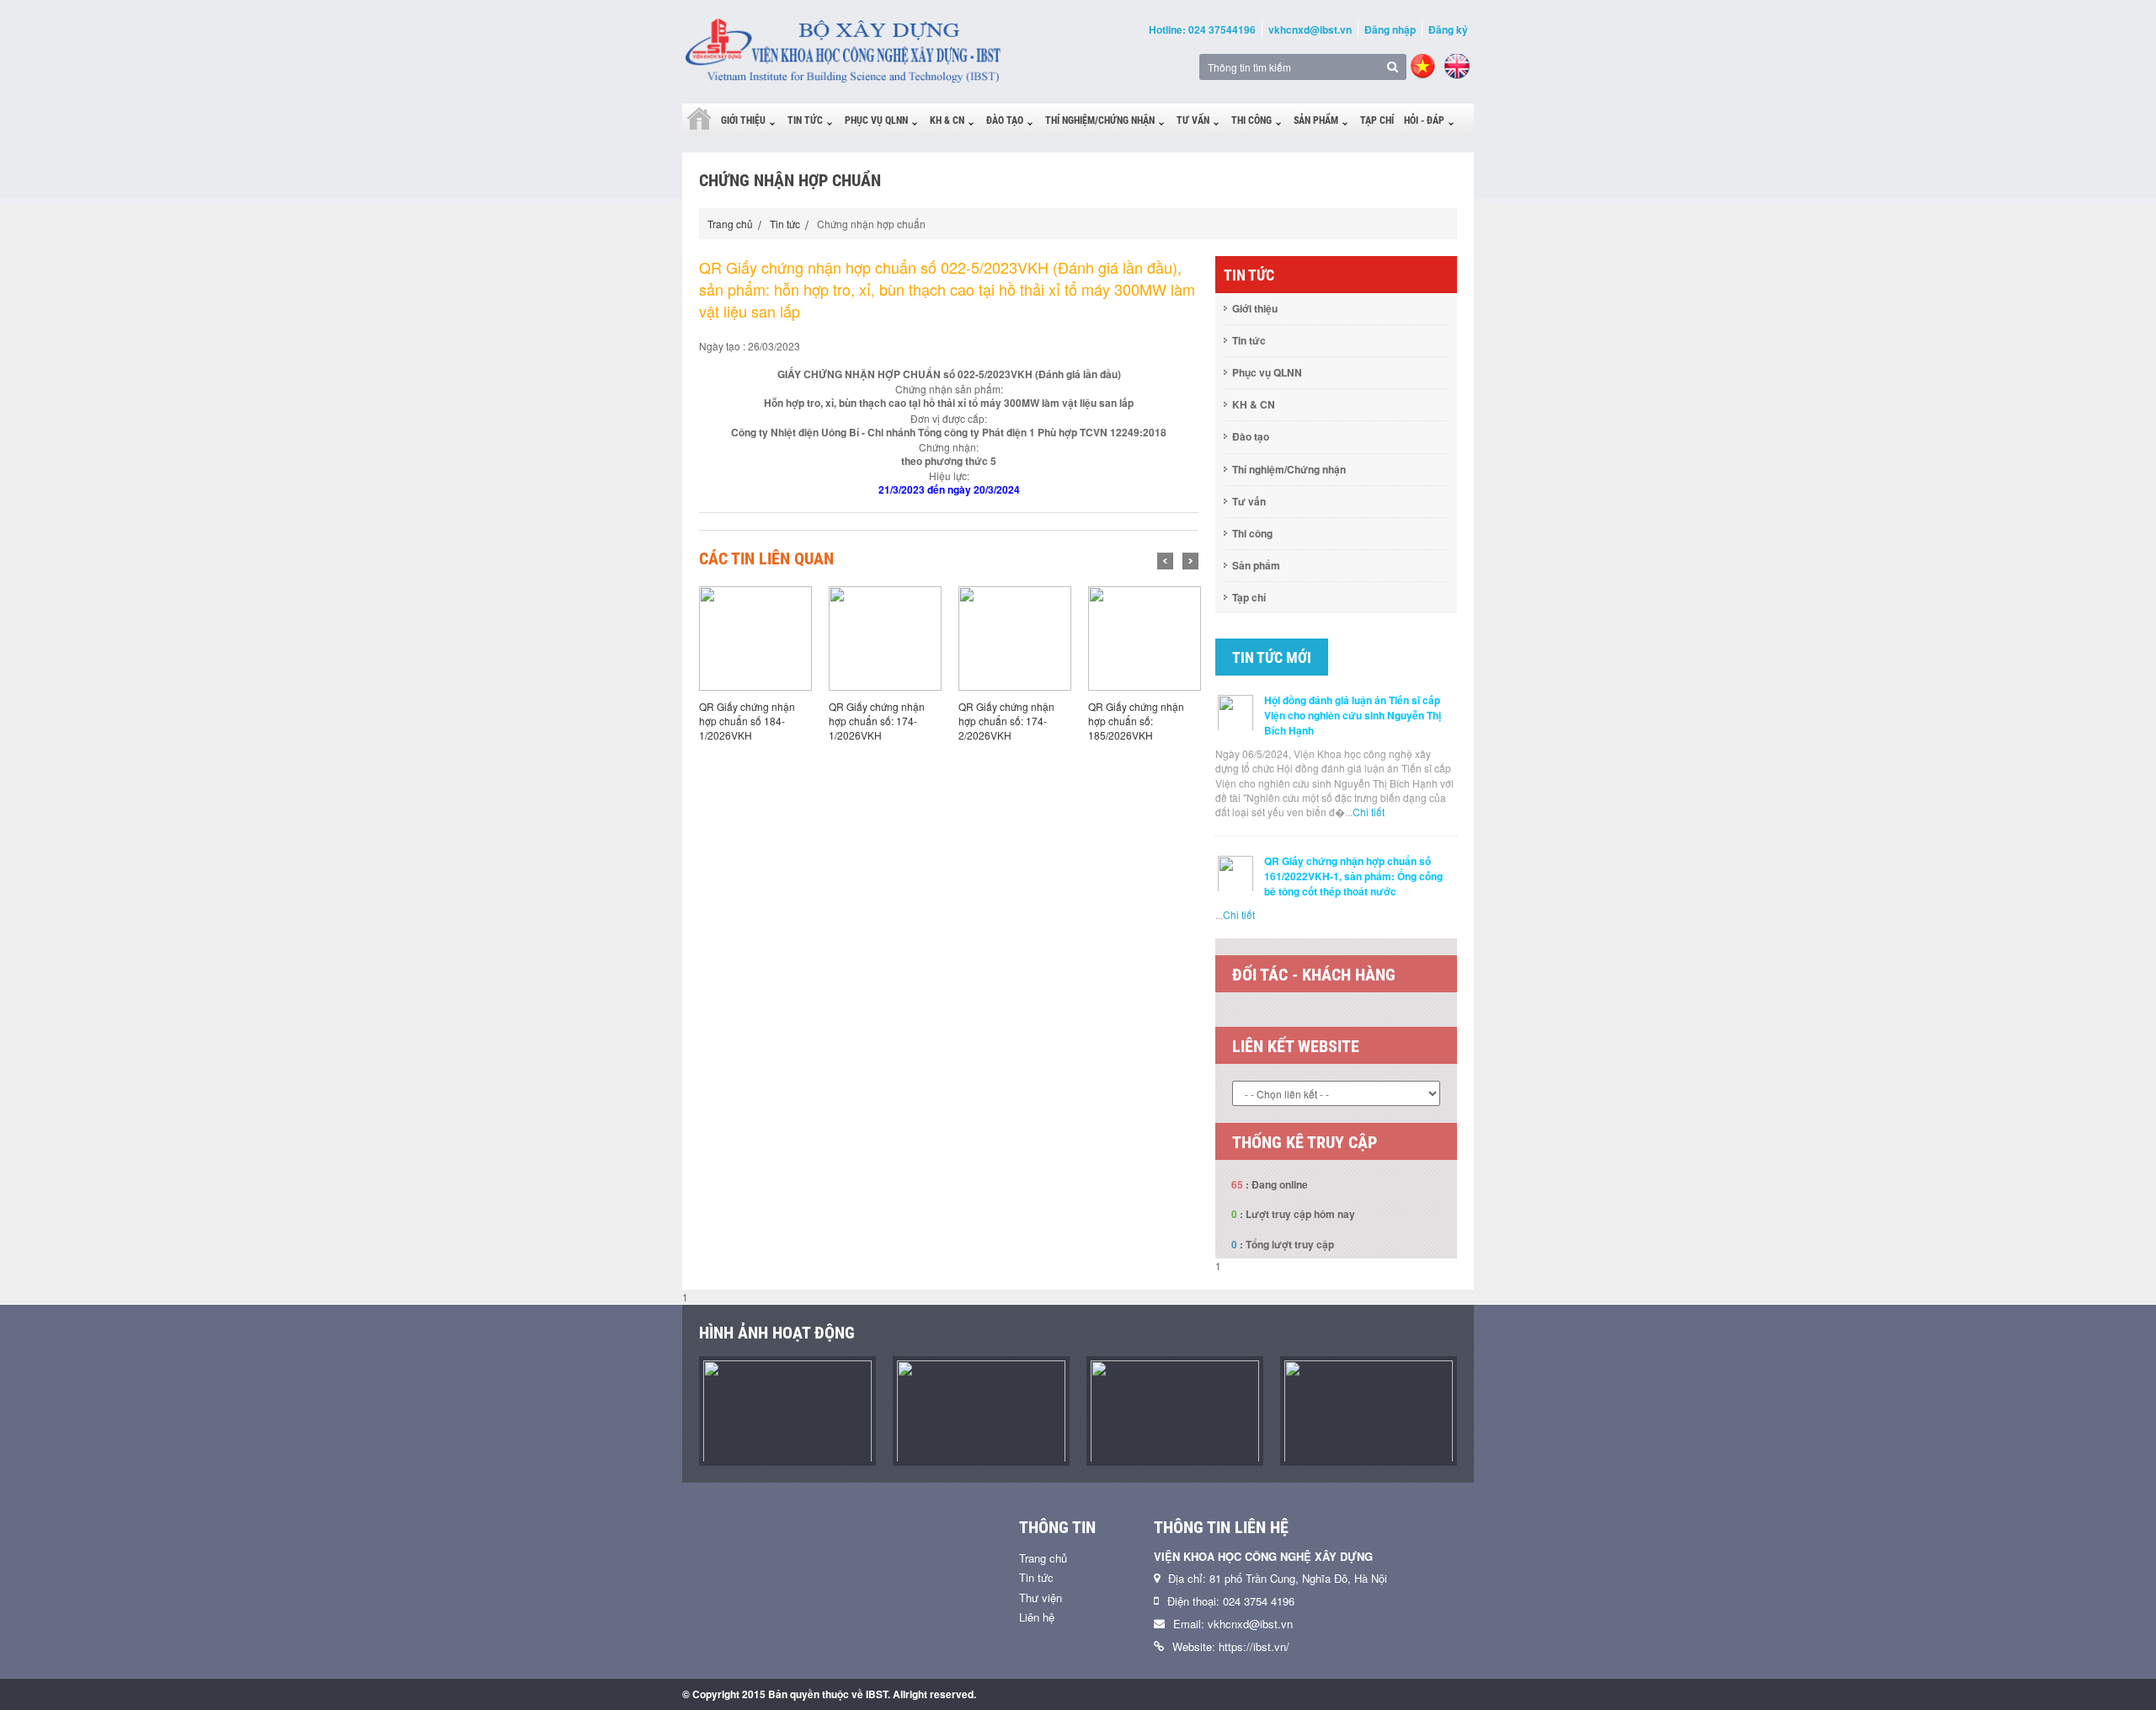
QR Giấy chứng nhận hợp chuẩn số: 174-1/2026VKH (877, 721)
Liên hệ (1037, 1617)
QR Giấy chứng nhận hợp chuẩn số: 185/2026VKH (1136, 721)
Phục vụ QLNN (876, 120)
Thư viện (1041, 1598)
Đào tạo (1005, 120)
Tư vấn (1193, 120)
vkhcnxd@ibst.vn (1310, 29)
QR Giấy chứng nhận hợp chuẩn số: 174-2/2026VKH (1006, 721)
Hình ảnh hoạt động (777, 1333)
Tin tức (805, 120)
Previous (1165, 561)
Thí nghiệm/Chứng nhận (1100, 120)
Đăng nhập (1390, 29)
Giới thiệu (743, 120)
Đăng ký (1448, 29)
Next (1190, 561)
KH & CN (947, 120)
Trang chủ (730, 224)
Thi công (1251, 120)
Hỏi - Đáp (1424, 120)
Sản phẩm (1316, 120)
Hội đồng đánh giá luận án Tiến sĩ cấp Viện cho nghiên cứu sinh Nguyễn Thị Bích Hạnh (1353, 715)
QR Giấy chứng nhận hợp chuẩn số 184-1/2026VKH (747, 721)
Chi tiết (1369, 812)
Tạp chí (1377, 120)
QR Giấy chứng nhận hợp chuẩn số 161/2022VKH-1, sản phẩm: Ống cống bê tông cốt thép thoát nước (1353, 876)
